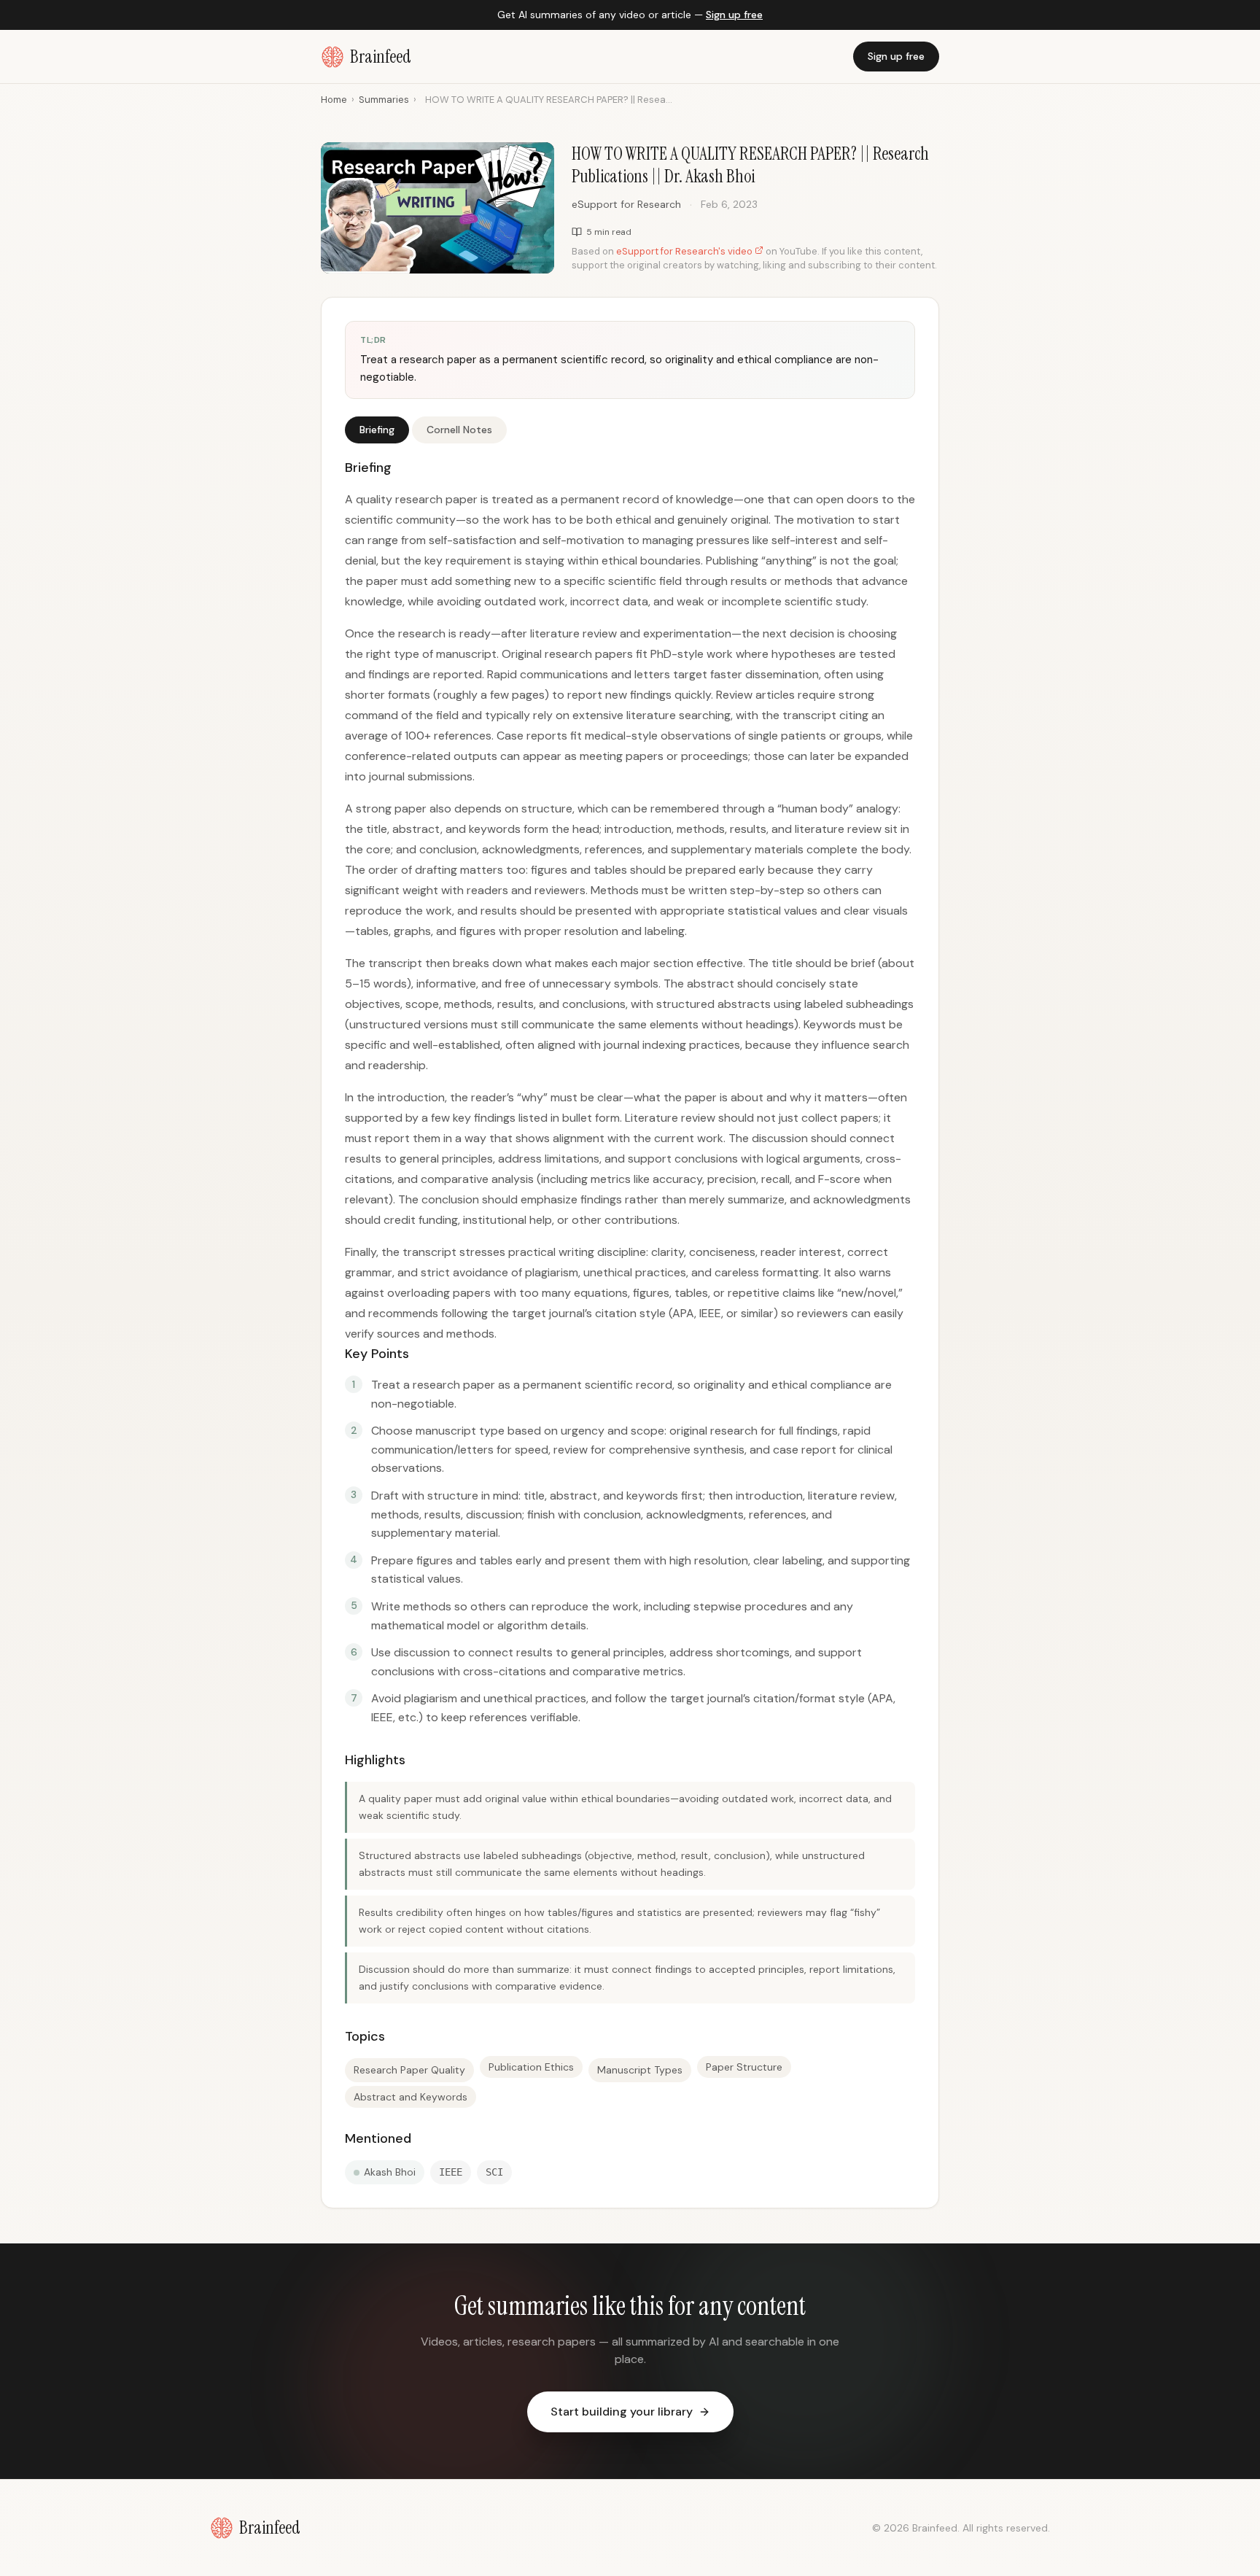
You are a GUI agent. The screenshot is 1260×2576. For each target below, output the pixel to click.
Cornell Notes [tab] (459, 430)
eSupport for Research (626, 204)
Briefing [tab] (377, 430)
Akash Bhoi (390, 2172)
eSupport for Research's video (685, 251)
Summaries (384, 100)
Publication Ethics (531, 2067)
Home (334, 100)
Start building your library (622, 2412)
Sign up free (734, 15)
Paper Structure (744, 2067)
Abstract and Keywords (411, 2097)
